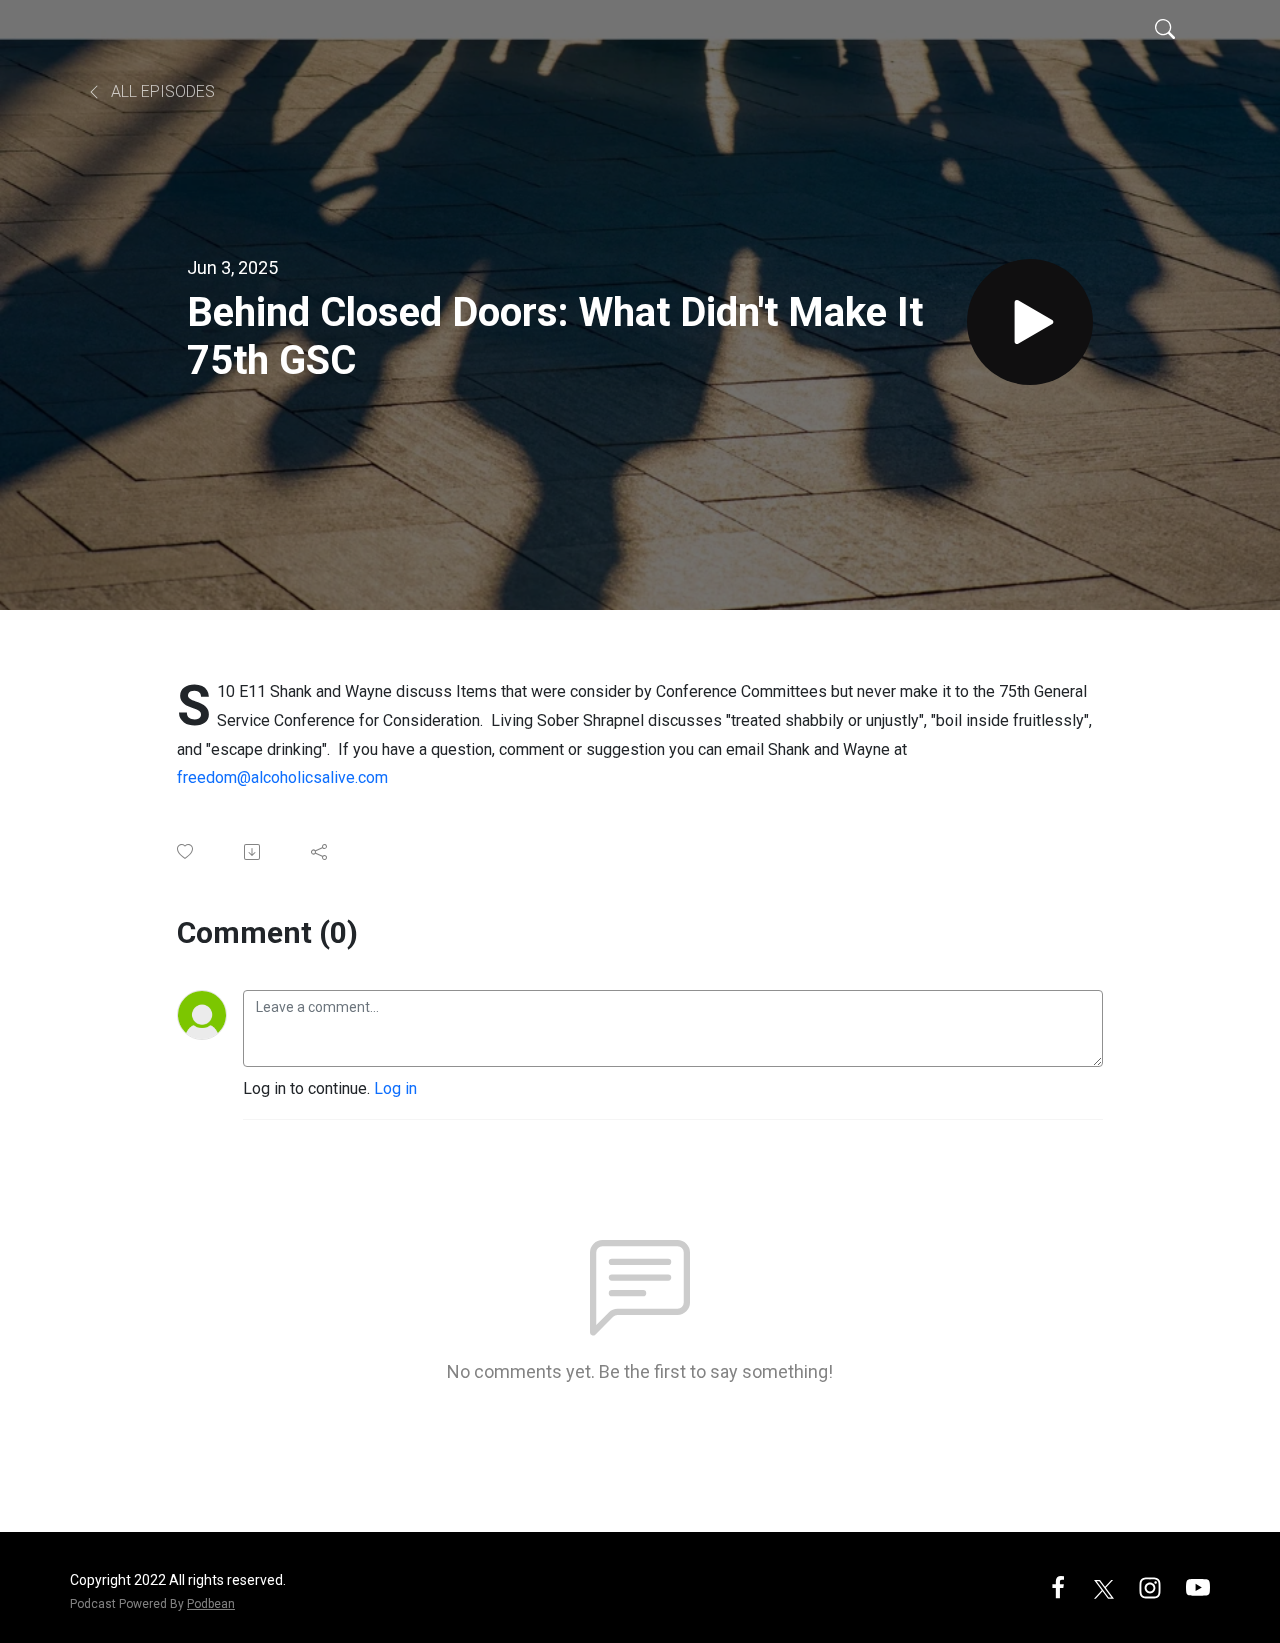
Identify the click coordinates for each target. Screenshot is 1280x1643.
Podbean (211, 1604)
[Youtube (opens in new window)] (1198, 1586)
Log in (395, 1088)
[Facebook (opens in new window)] (1058, 1586)
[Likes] (186, 851)
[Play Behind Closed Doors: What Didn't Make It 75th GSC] (1030, 322)
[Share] (320, 852)
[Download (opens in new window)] (253, 852)
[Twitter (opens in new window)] (1104, 1586)
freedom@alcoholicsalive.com (282, 777)
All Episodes (161, 91)
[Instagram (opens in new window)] (1150, 1586)
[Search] (1165, 28)
